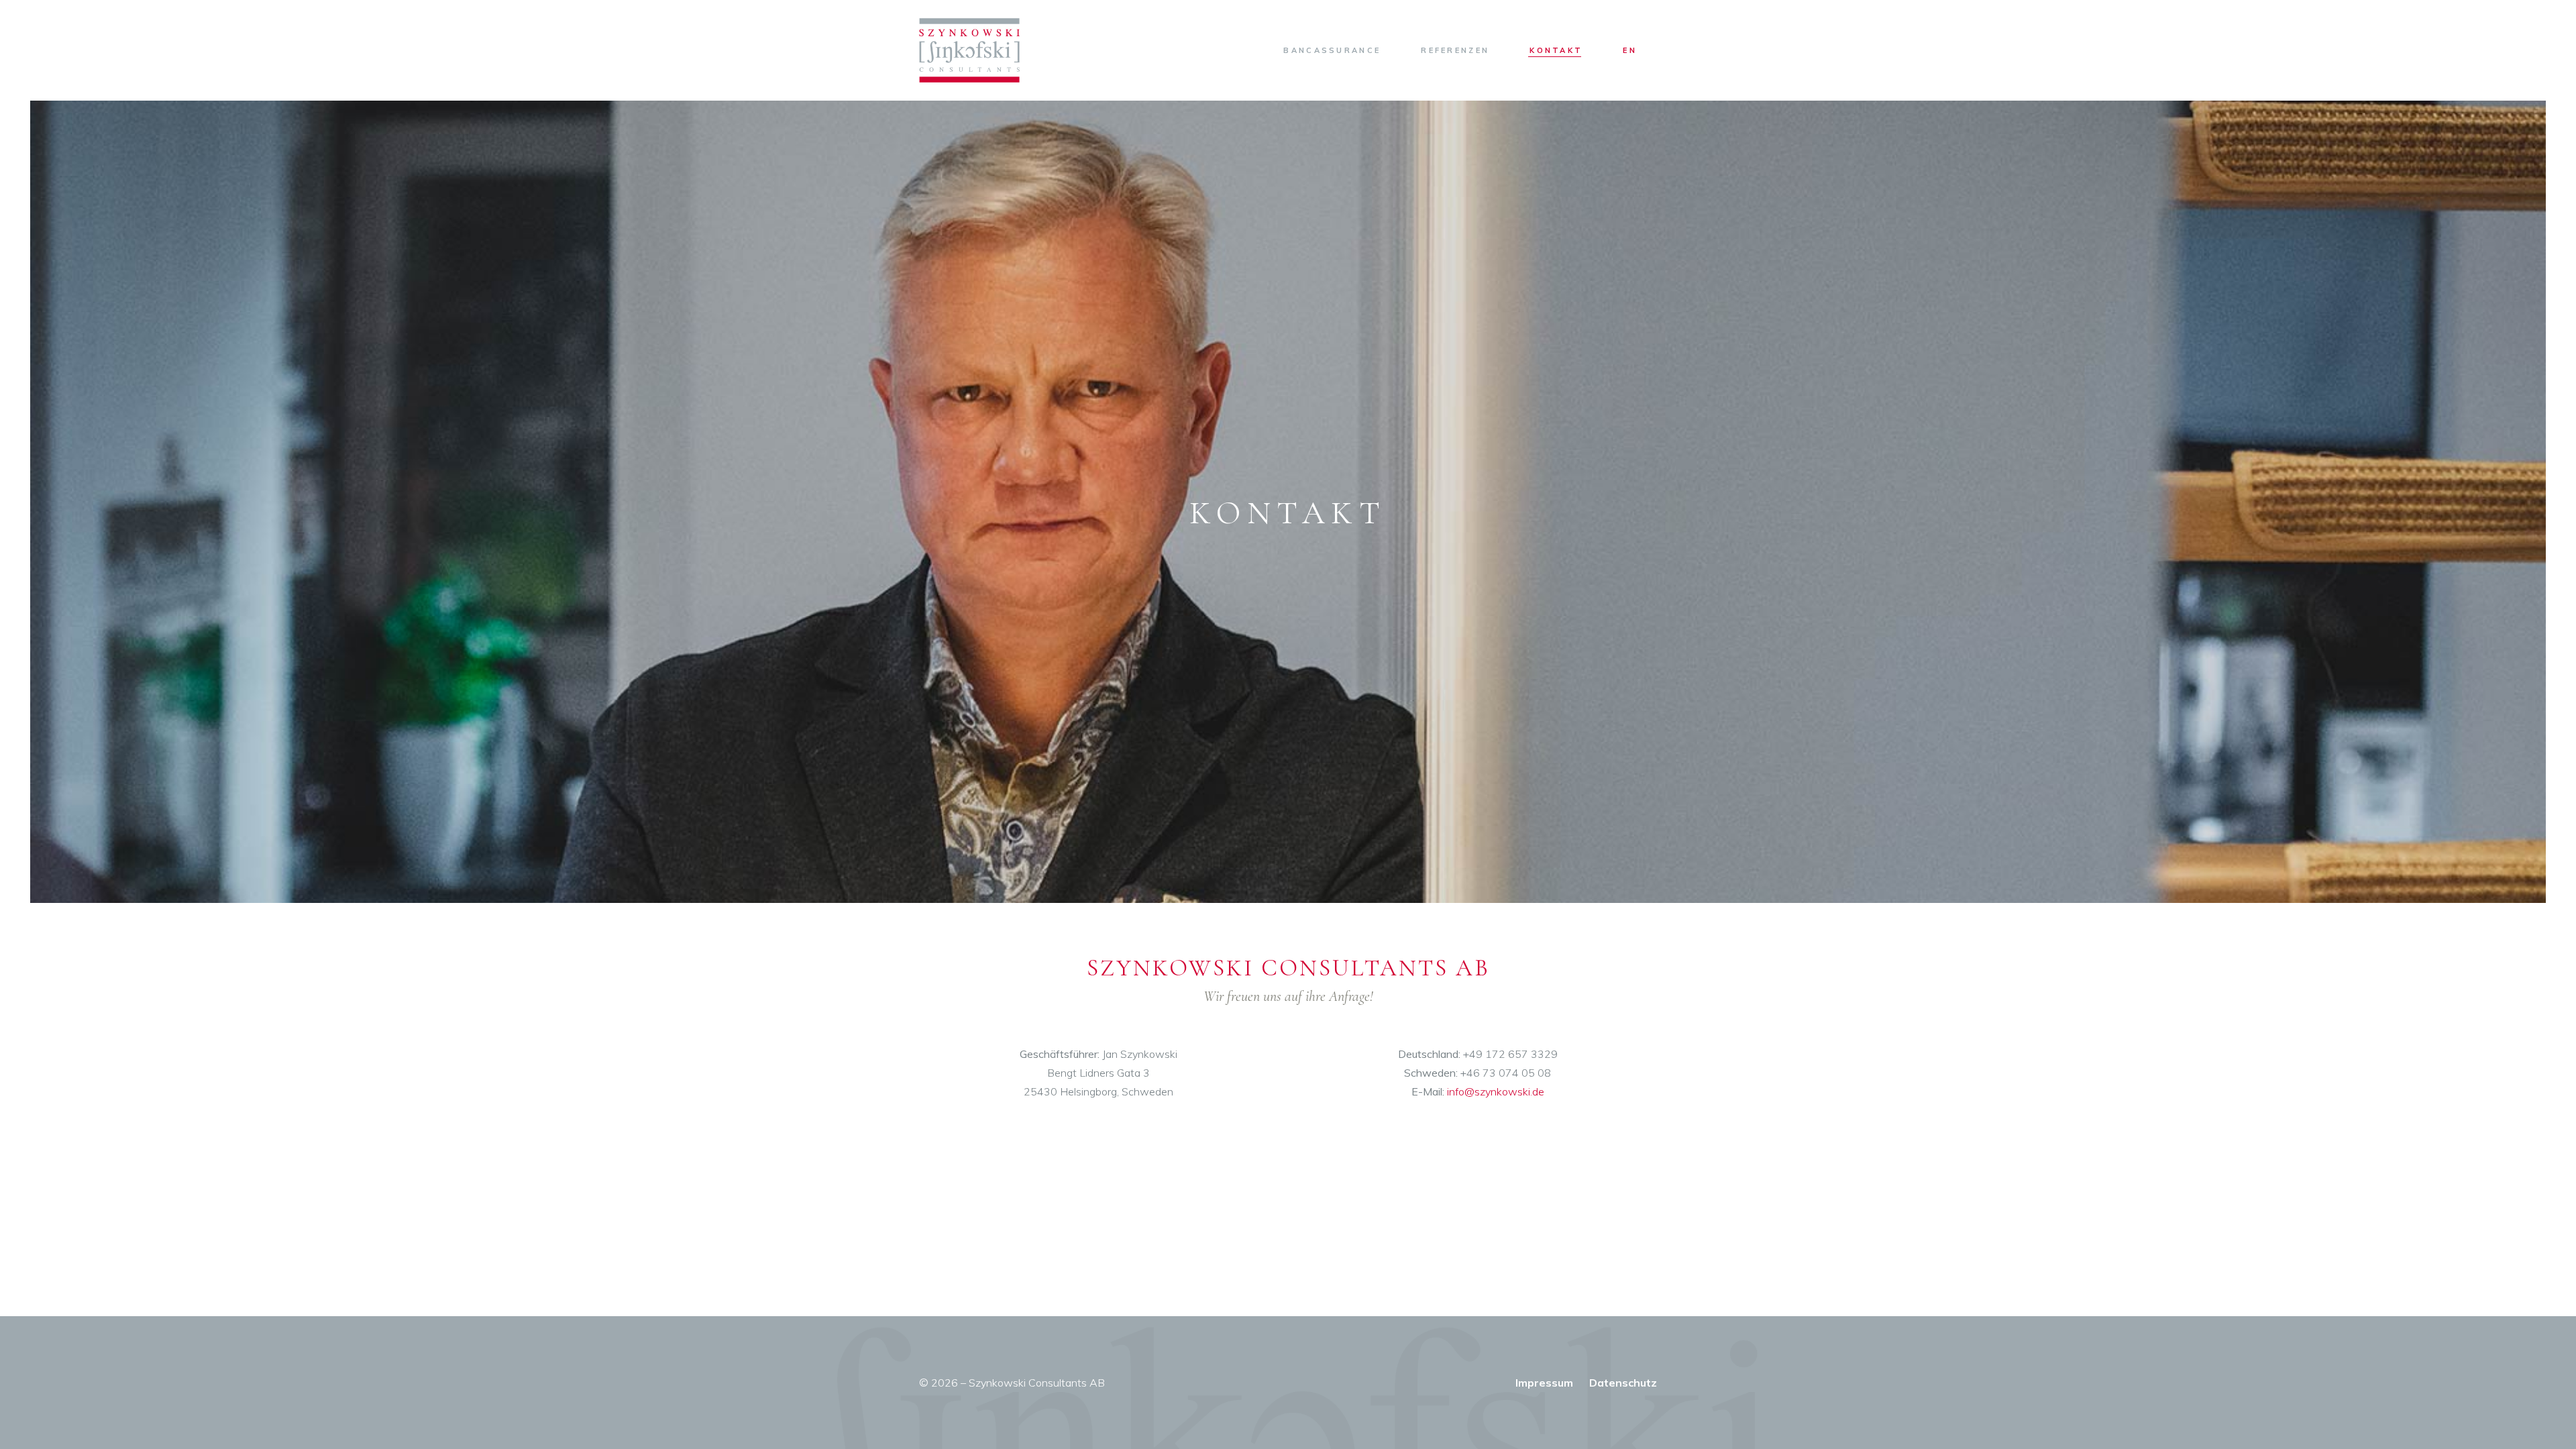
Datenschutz (1623, 1383)
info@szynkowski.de (1496, 1091)
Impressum (1544, 1383)
